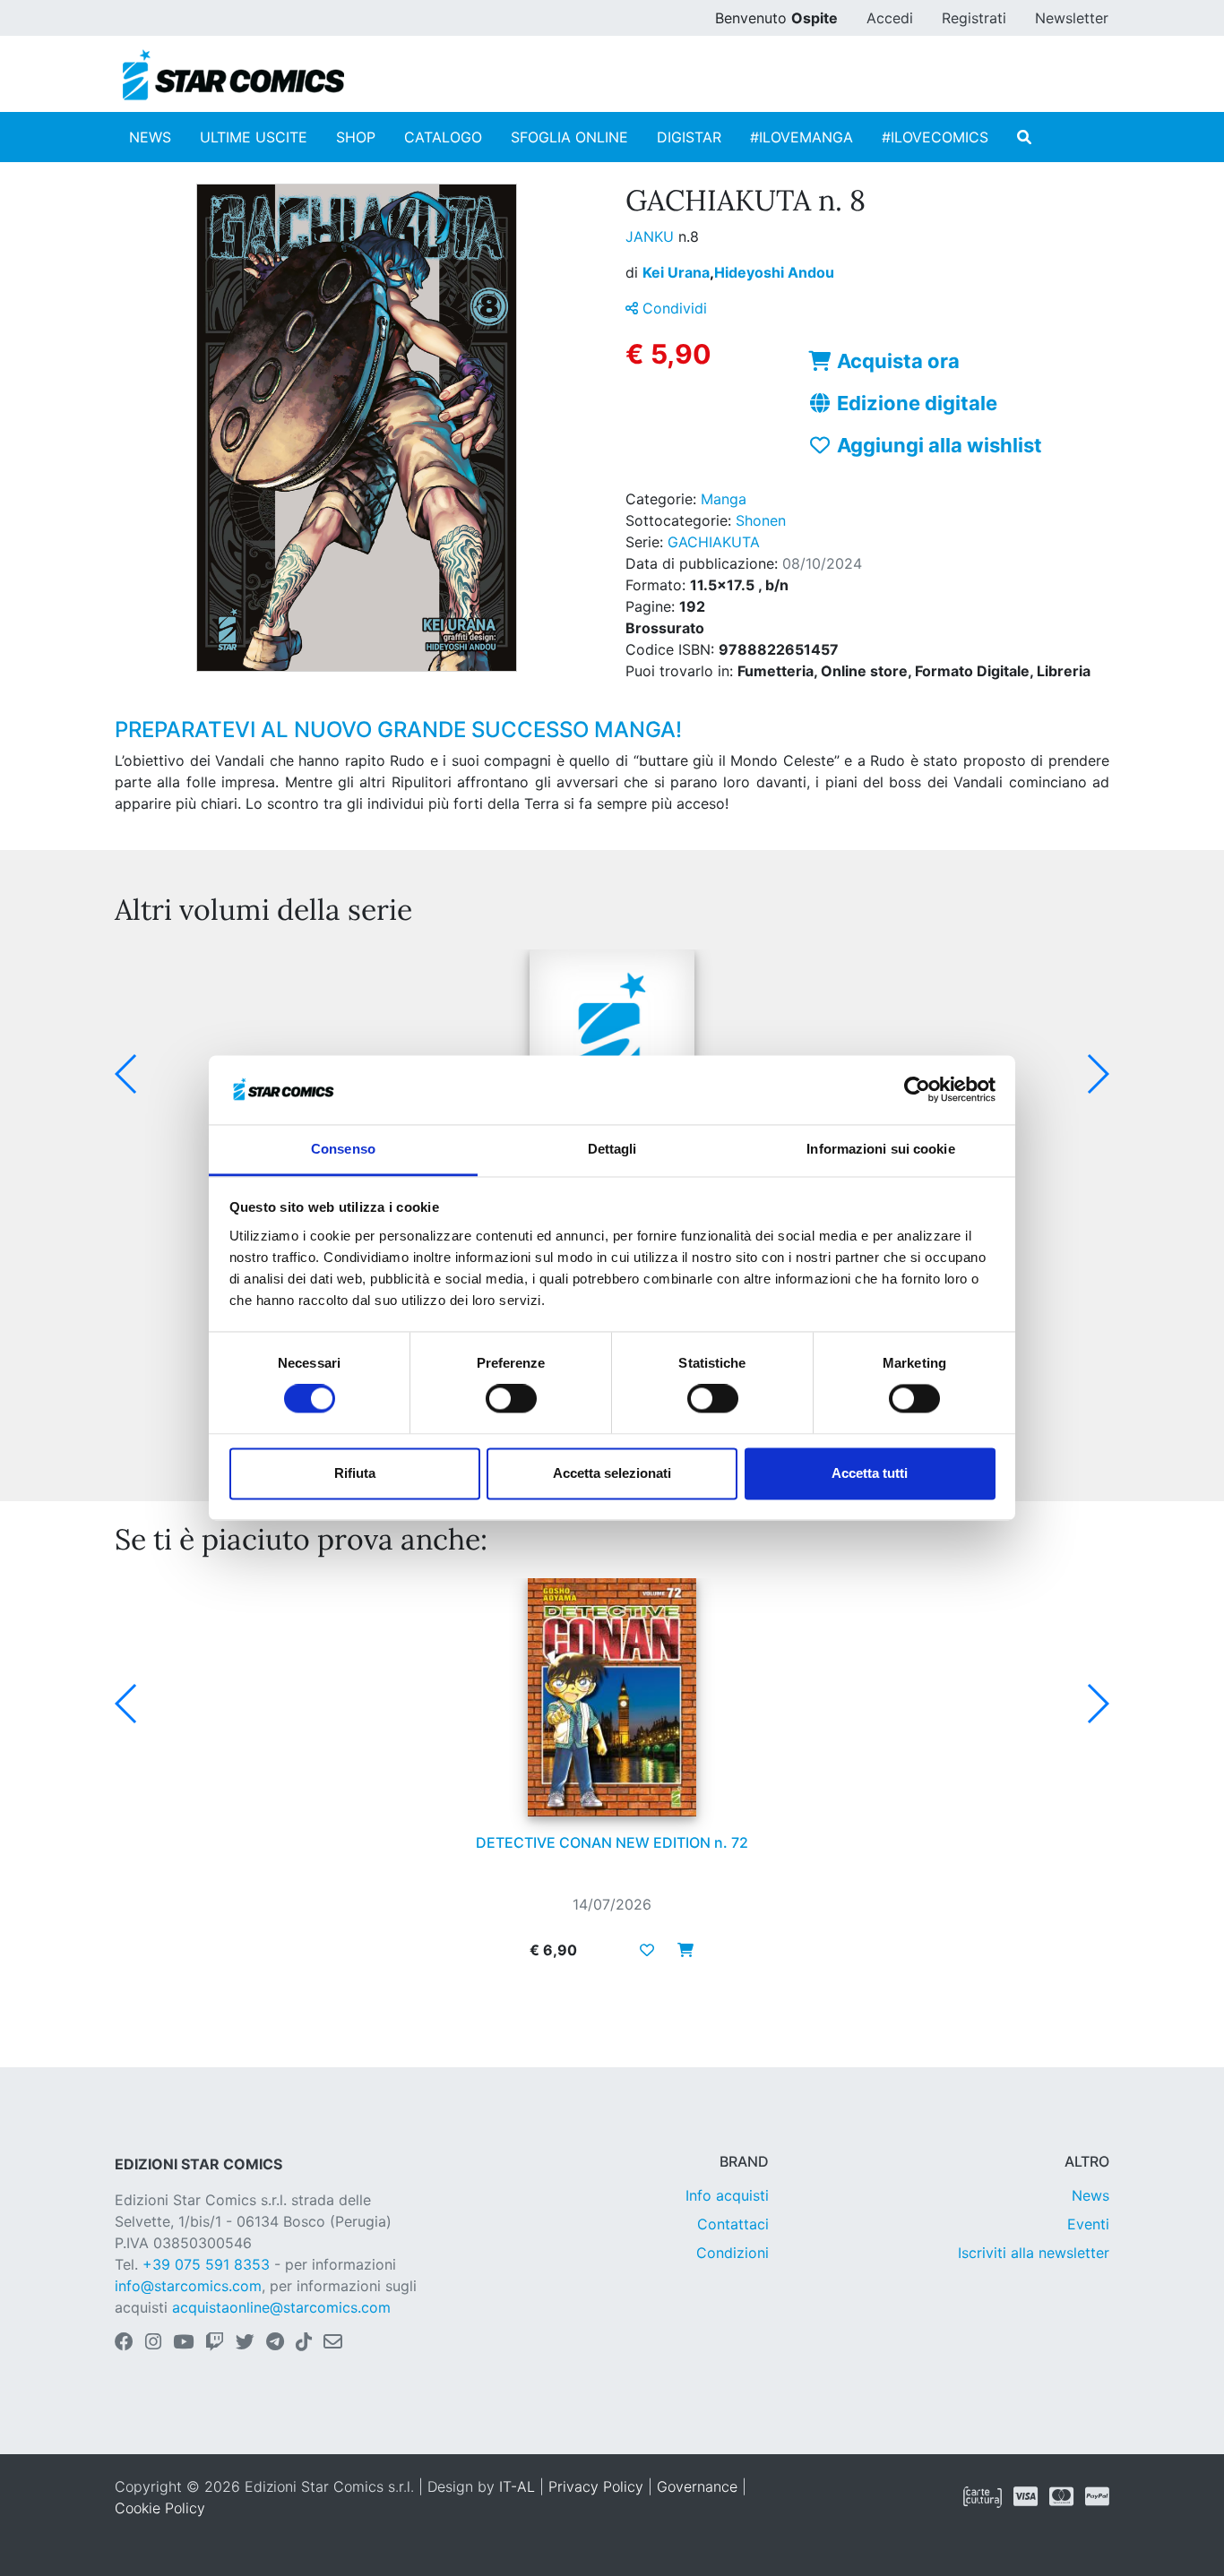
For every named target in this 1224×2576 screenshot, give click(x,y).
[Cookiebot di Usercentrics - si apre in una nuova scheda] (917, 1090)
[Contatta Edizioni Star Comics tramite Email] (333, 2343)
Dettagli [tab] (612, 1149)
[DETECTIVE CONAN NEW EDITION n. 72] (612, 1697)
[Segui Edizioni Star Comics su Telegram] (275, 2343)
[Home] (233, 75)
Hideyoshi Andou (774, 272)
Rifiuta (355, 1473)
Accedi (890, 18)
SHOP (356, 137)
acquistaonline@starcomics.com (281, 2307)
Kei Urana (678, 272)
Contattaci (733, 2224)
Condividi (672, 308)
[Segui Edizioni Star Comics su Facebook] (124, 2343)
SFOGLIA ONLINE (569, 137)
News (1090, 2195)
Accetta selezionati (612, 1473)
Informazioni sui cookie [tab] (880, 1149)
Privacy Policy (596, 2486)
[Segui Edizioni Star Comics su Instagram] (153, 2343)
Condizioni (733, 2253)
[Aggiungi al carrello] (680, 1950)
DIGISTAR (689, 137)
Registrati (974, 18)
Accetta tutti (870, 1473)
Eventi (1088, 2224)
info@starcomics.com (188, 2286)
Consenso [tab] (343, 1149)
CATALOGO (443, 137)
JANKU (652, 236)
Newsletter (1072, 18)
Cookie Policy (160, 2508)
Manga (724, 499)
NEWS (150, 137)
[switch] (511, 1399)
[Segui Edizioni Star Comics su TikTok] (304, 2343)
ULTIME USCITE (254, 137)
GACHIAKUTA (714, 542)
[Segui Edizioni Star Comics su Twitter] (245, 2343)
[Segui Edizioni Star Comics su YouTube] (183, 2343)
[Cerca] (1024, 137)
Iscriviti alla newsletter (1034, 2253)
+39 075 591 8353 (206, 2264)
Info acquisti (727, 2195)
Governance (697, 2486)
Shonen (761, 520)
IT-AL (517, 2486)
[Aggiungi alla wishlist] (647, 1950)
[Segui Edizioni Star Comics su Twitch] (215, 2343)
